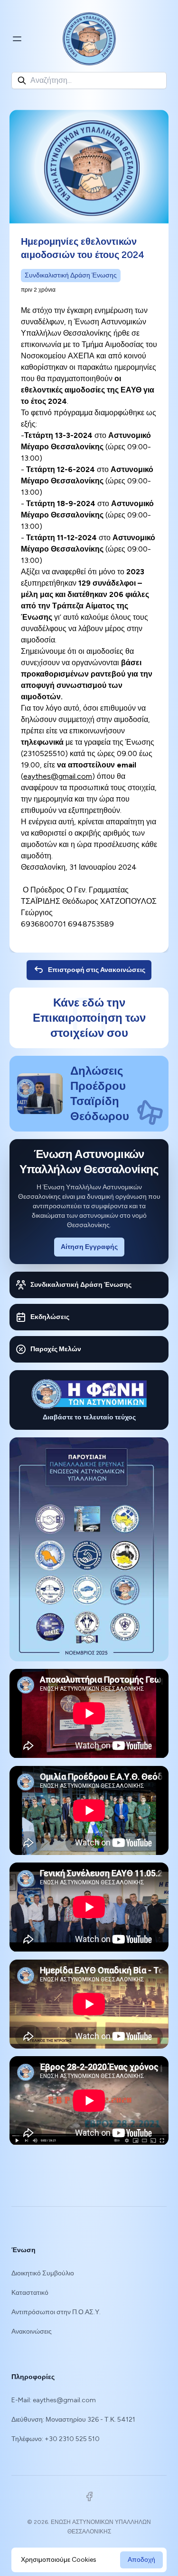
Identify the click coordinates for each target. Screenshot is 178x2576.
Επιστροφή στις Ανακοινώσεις (97, 970)
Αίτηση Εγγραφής (89, 1247)
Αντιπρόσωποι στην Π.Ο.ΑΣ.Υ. (56, 2312)
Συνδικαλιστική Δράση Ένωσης (71, 275)
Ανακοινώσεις (32, 2331)
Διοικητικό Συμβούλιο (43, 2273)
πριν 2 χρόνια (38, 290)
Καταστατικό (30, 2293)
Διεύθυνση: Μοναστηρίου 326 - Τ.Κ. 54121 (73, 2420)
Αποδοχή (141, 2560)
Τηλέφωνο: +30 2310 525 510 (56, 2439)
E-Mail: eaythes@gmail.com (54, 2400)
